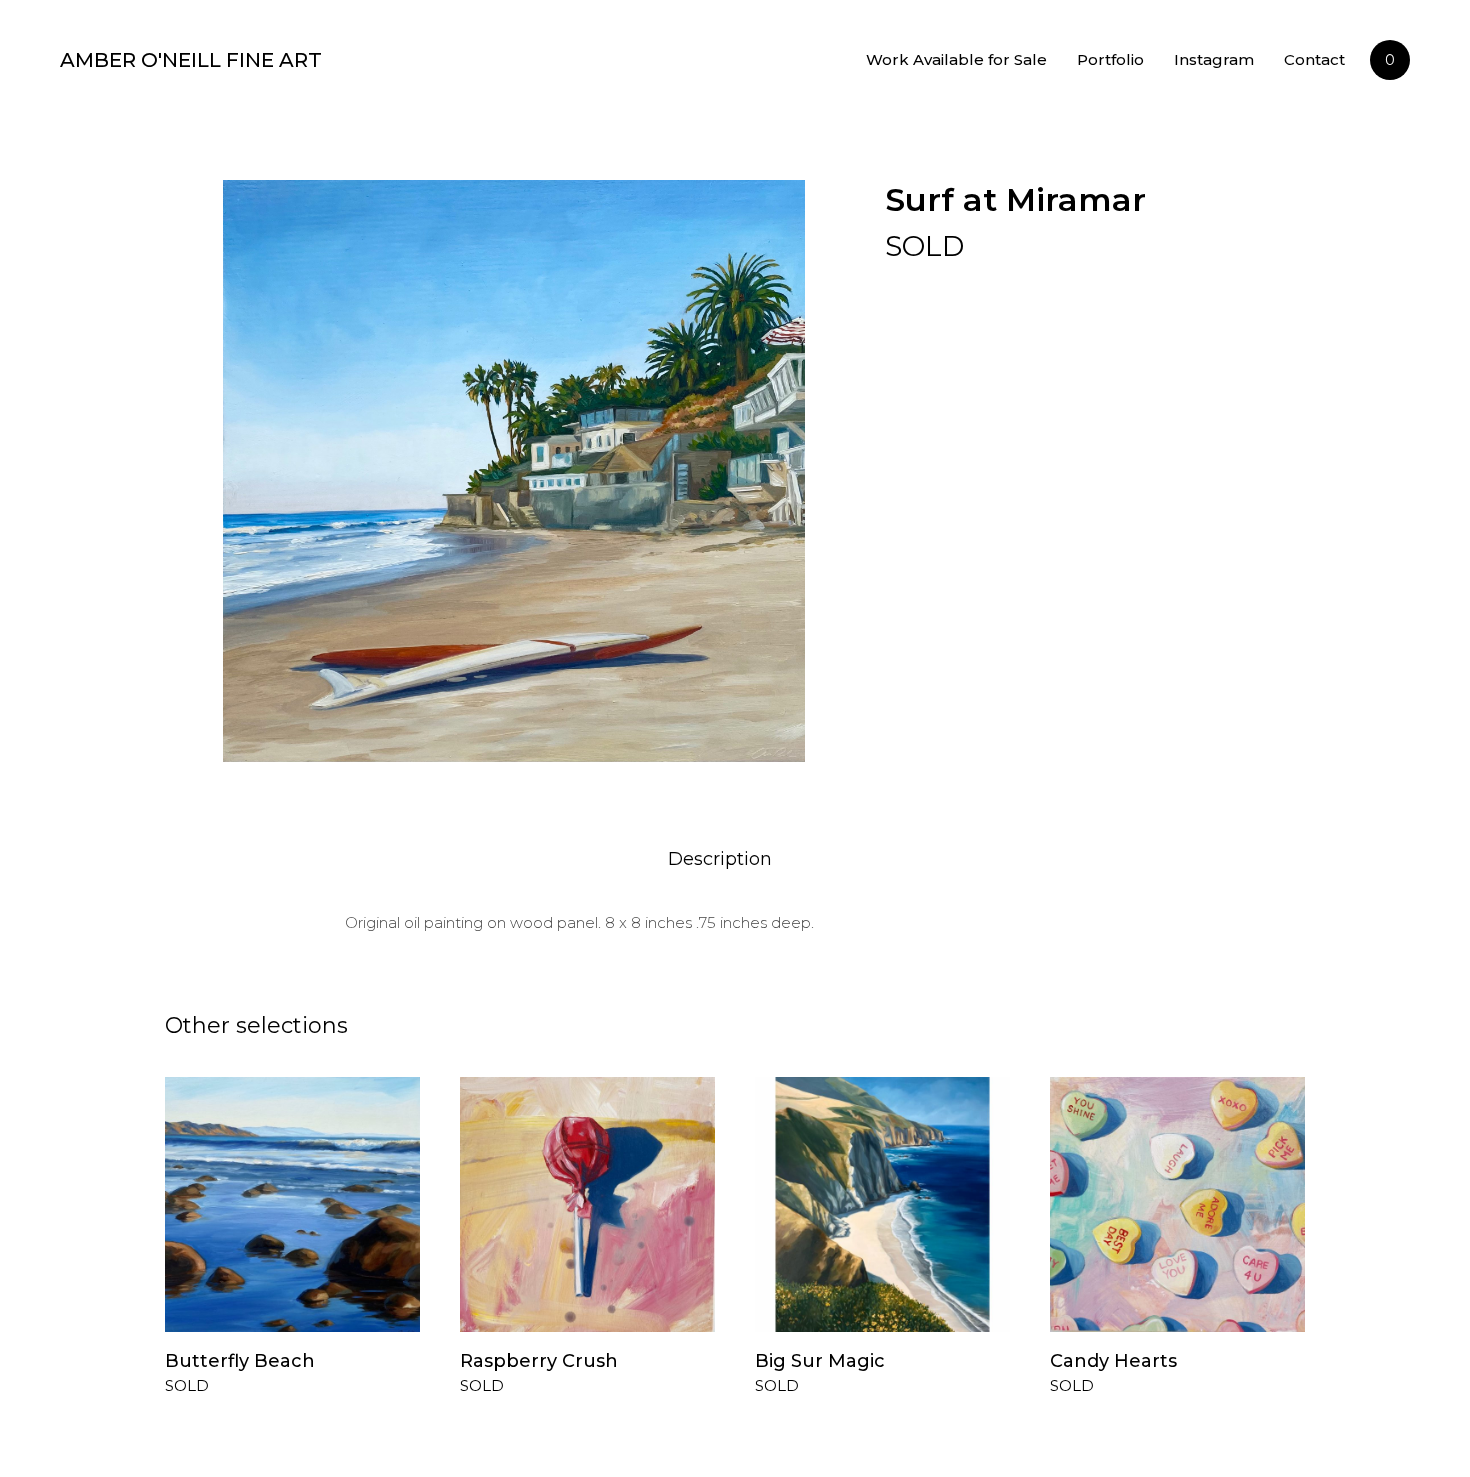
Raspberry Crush (539, 1361)
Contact (1314, 59)
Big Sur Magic (820, 1361)
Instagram (1214, 59)
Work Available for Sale (956, 59)
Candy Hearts (1113, 1361)
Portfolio (1110, 59)
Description (720, 859)
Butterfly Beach (240, 1361)
